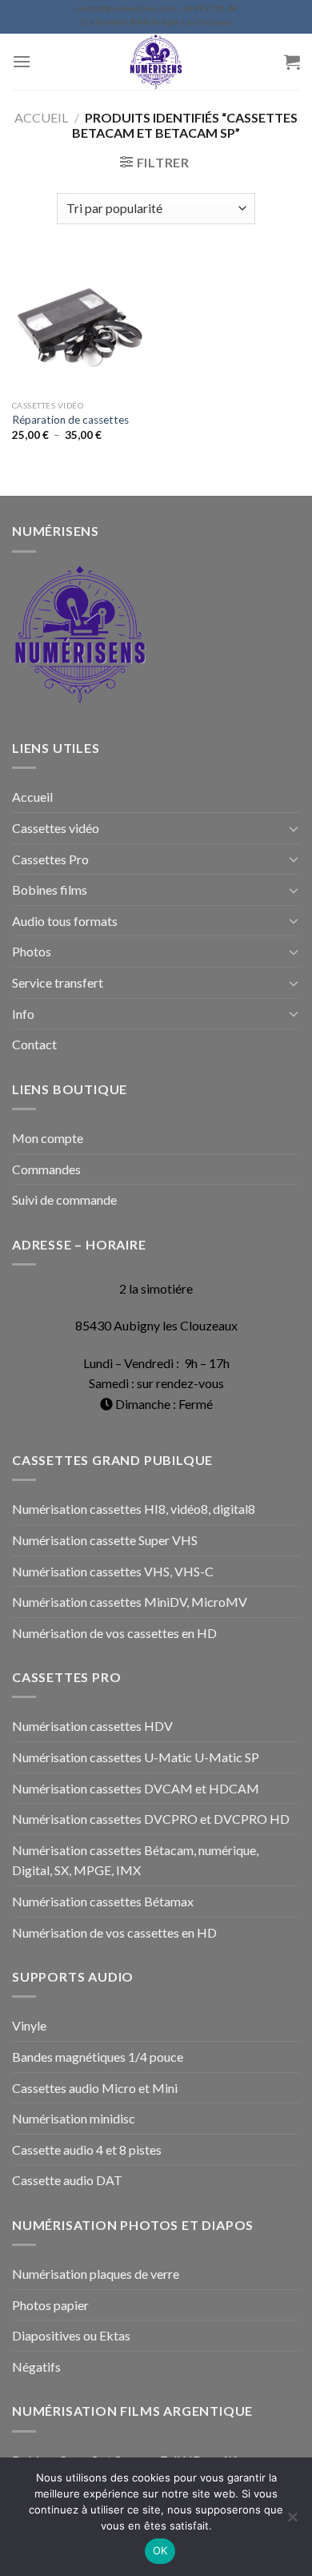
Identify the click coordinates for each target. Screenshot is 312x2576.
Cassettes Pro (50, 859)
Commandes (46, 1169)
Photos (32, 951)
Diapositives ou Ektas (71, 2335)
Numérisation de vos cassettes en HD (114, 1633)
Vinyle (29, 2025)
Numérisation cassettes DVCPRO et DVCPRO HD (151, 1819)
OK (160, 2550)
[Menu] (22, 61)
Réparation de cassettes (70, 420)
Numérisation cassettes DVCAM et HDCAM (136, 1788)
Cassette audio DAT (67, 2180)
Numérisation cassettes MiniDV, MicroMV (130, 1602)
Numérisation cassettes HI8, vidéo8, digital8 (134, 1509)
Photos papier (50, 2305)
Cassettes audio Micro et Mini (95, 2088)
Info (23, 1014)
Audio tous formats (65, 921)
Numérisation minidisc (74, 2118)
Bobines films (50, 890)
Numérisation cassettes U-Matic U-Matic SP (136, 1757)
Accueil (41, 117)
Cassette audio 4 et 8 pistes (87, 2149)
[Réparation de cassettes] (80, 324)
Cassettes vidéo (56, 828)
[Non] (292, 2522)
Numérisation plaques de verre (96, 2274)
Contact (34, 1044)
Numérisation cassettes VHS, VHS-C (113, 1571)
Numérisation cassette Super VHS (105, 1540)
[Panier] (292, 62)
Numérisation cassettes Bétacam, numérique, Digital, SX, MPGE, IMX (135, 1860)
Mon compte (48, 1138)
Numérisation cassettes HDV (92, 1726)
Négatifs (36, 2367)
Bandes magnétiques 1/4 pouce (98, 2057)
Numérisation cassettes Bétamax (103, 1901)
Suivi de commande (64, 1199)
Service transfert (58, 982)
